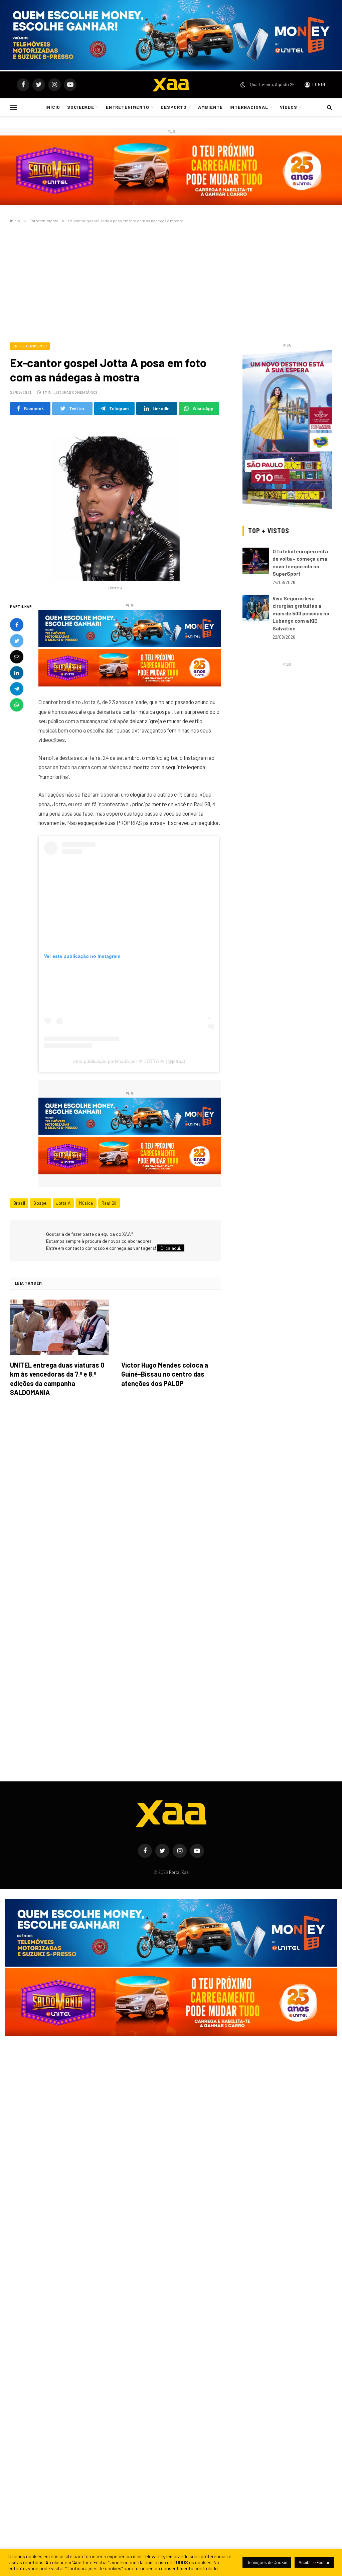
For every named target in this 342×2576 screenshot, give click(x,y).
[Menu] (14, 107)
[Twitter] (17, 641)
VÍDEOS (289, 107)
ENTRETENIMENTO (128, 107)
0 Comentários (83, 392)
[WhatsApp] (17, 705)
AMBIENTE (210, 107)
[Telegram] (17, 689)
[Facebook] (17, 625)
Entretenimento (30, 346)
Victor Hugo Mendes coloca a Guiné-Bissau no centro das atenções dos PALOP (165, 1374)
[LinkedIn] (17, 673)
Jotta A (63, 1203)
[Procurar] (329, 107)
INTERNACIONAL (249, 107)
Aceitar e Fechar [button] (314, 2562)
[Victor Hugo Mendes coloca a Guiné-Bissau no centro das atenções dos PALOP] (171, 1327)
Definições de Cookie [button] (267, 2562)
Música (86, 1203)
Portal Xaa (179, 1872)
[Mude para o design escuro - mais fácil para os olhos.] (243, 85)
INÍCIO (53, 107)
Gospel (40, 1203)
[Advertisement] (171, 282)
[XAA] (171, 85)
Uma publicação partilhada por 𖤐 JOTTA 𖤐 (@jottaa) (129, 1061)
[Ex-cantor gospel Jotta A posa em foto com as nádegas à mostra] (115, 502)
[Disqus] (115, 1496)
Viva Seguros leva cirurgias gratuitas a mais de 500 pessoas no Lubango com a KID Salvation (301, 613)
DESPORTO (174, 107)
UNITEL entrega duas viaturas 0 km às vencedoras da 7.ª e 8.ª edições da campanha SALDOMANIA (57, 1379)
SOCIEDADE (81, 107)
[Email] (17, 657)
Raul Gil (109, 1203)
